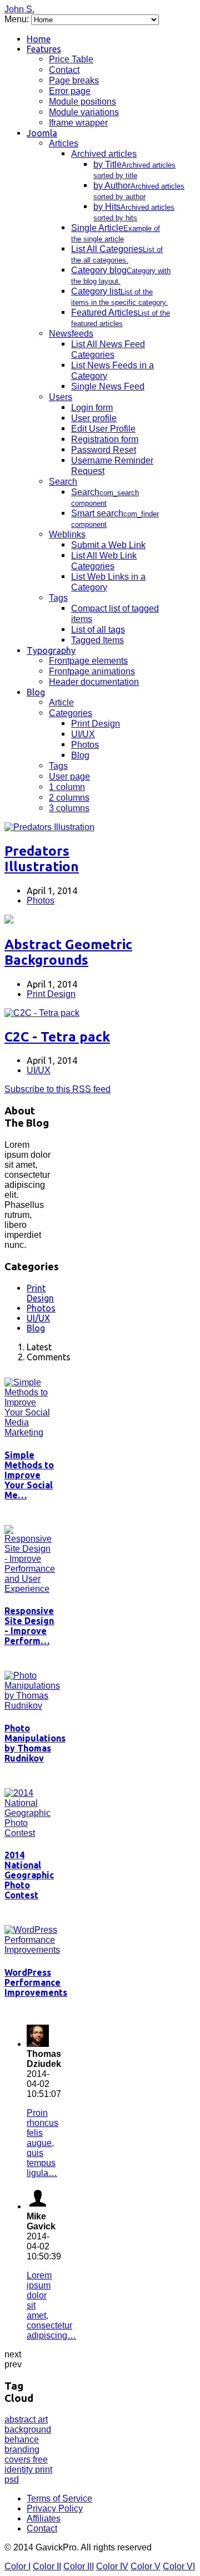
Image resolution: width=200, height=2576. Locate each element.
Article (61, 702)
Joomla (42, 133)
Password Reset (104, 450)
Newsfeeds (71, 334)
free (40, 2459)
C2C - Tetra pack (57, 1037)
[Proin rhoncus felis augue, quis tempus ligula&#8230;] (38, 2044)
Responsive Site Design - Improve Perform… (29, 1626)
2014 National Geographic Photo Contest (29, 1875)
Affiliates (44, 2518)
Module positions (82, 102)
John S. (19, 9)
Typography (51, 650)
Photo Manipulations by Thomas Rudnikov (35, 1743)
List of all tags (98, 630)
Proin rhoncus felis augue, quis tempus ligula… (42, 2143)
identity (20, 2469)
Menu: (18, 19)
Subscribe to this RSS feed (57, 1089)
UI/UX (83, 734)
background (28, 2429)
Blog (36, 692)
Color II (47, 2566)
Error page (70, 91)
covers (19, 2459)
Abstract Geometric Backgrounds (68, 952)
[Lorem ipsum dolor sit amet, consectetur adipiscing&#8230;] (38, 2206)
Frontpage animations (92, 671)
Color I (17, 2566)
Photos (85, 745)
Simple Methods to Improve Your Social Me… (29, 1475)
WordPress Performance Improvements (36, 1982)
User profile (94, 418)
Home (39, 39)
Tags (58, 598)
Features (44, 49)
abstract (21, 2419)
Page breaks (74, 80)
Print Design (96, 724)
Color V (146, 2566)
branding (22, 2449)
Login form (92, 408)
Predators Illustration (42, 859)
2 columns (69, 798)
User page (69, 776)
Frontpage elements (88, 661)
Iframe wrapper (78, 123)
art (43, 2419)
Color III (79, 2566)
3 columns (69, 808)
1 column (67, 787)
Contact (64, 70)
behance (22, 2439)
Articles (64, 143)
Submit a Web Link (108, 545)
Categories (71, 713)
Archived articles (104, 154)
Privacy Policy (55, 2508)
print (44, 2469)
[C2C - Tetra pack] (42, 1013)
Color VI (179, 2566)
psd (12, 2479)
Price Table (71, 59)
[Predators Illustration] (49, 827)
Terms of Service (59, 2498)
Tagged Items (97, 640)
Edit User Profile (103, 429)
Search (63, 482)
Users (61, 397)
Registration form (105, 439)
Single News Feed (108, 386)
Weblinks (67, 534)
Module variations (84, 112)
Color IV (112, 2566)
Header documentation (94, 682)
